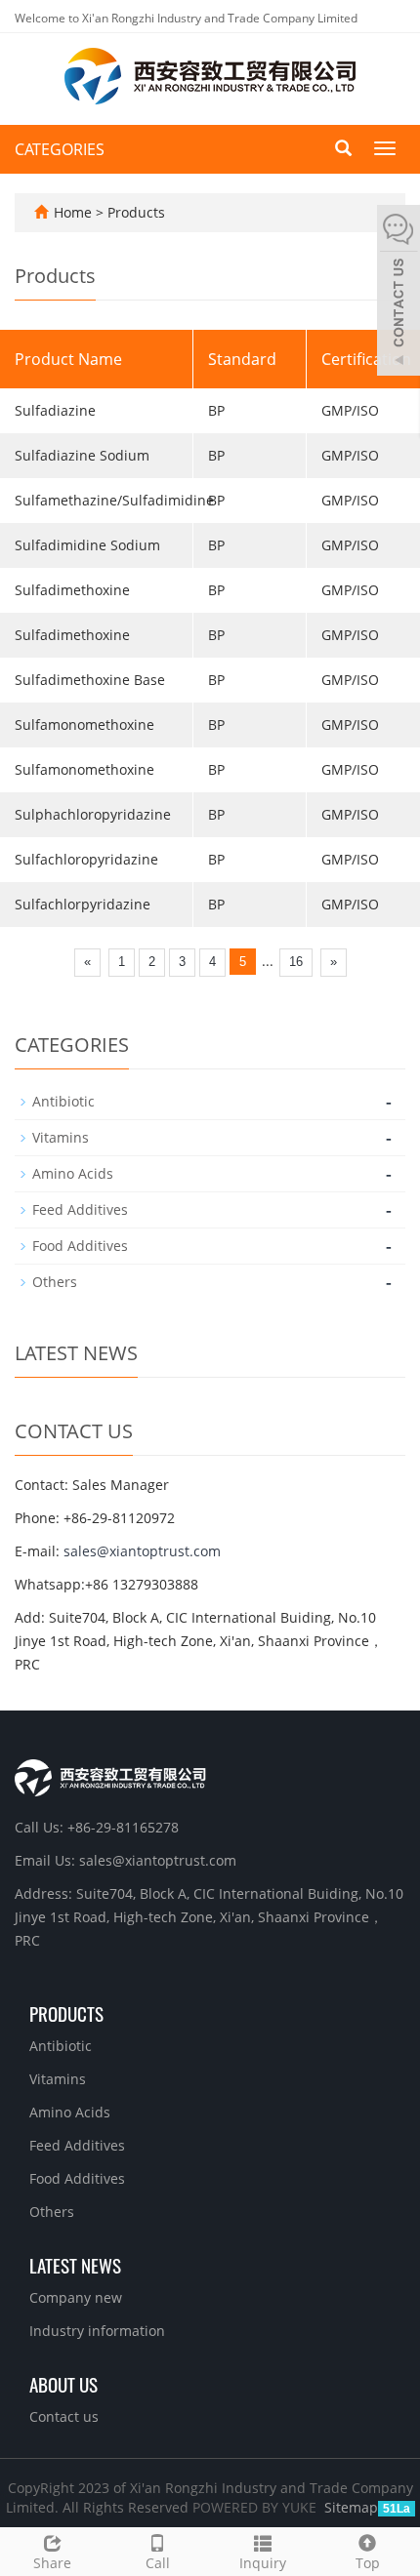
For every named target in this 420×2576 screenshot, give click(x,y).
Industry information (97, 2331)
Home (73, 212)
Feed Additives (80, 1209)
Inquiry (263, 2563)
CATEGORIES (60, 149)
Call (158, 2563)
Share (52, 2563)
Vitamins (61, 1137)
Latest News (75, 2265)
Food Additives (80, 1246)
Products (136, 212)
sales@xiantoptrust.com (142, 1551)
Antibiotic (63, 1101)
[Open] (399, 293)
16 (296, 962)
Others (55, 1282)
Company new (76, 2297)
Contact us (64, 2416)
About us (63, 2384)
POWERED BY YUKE (256, 2507)
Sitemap (351, 2507)
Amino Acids (73, 1173)
